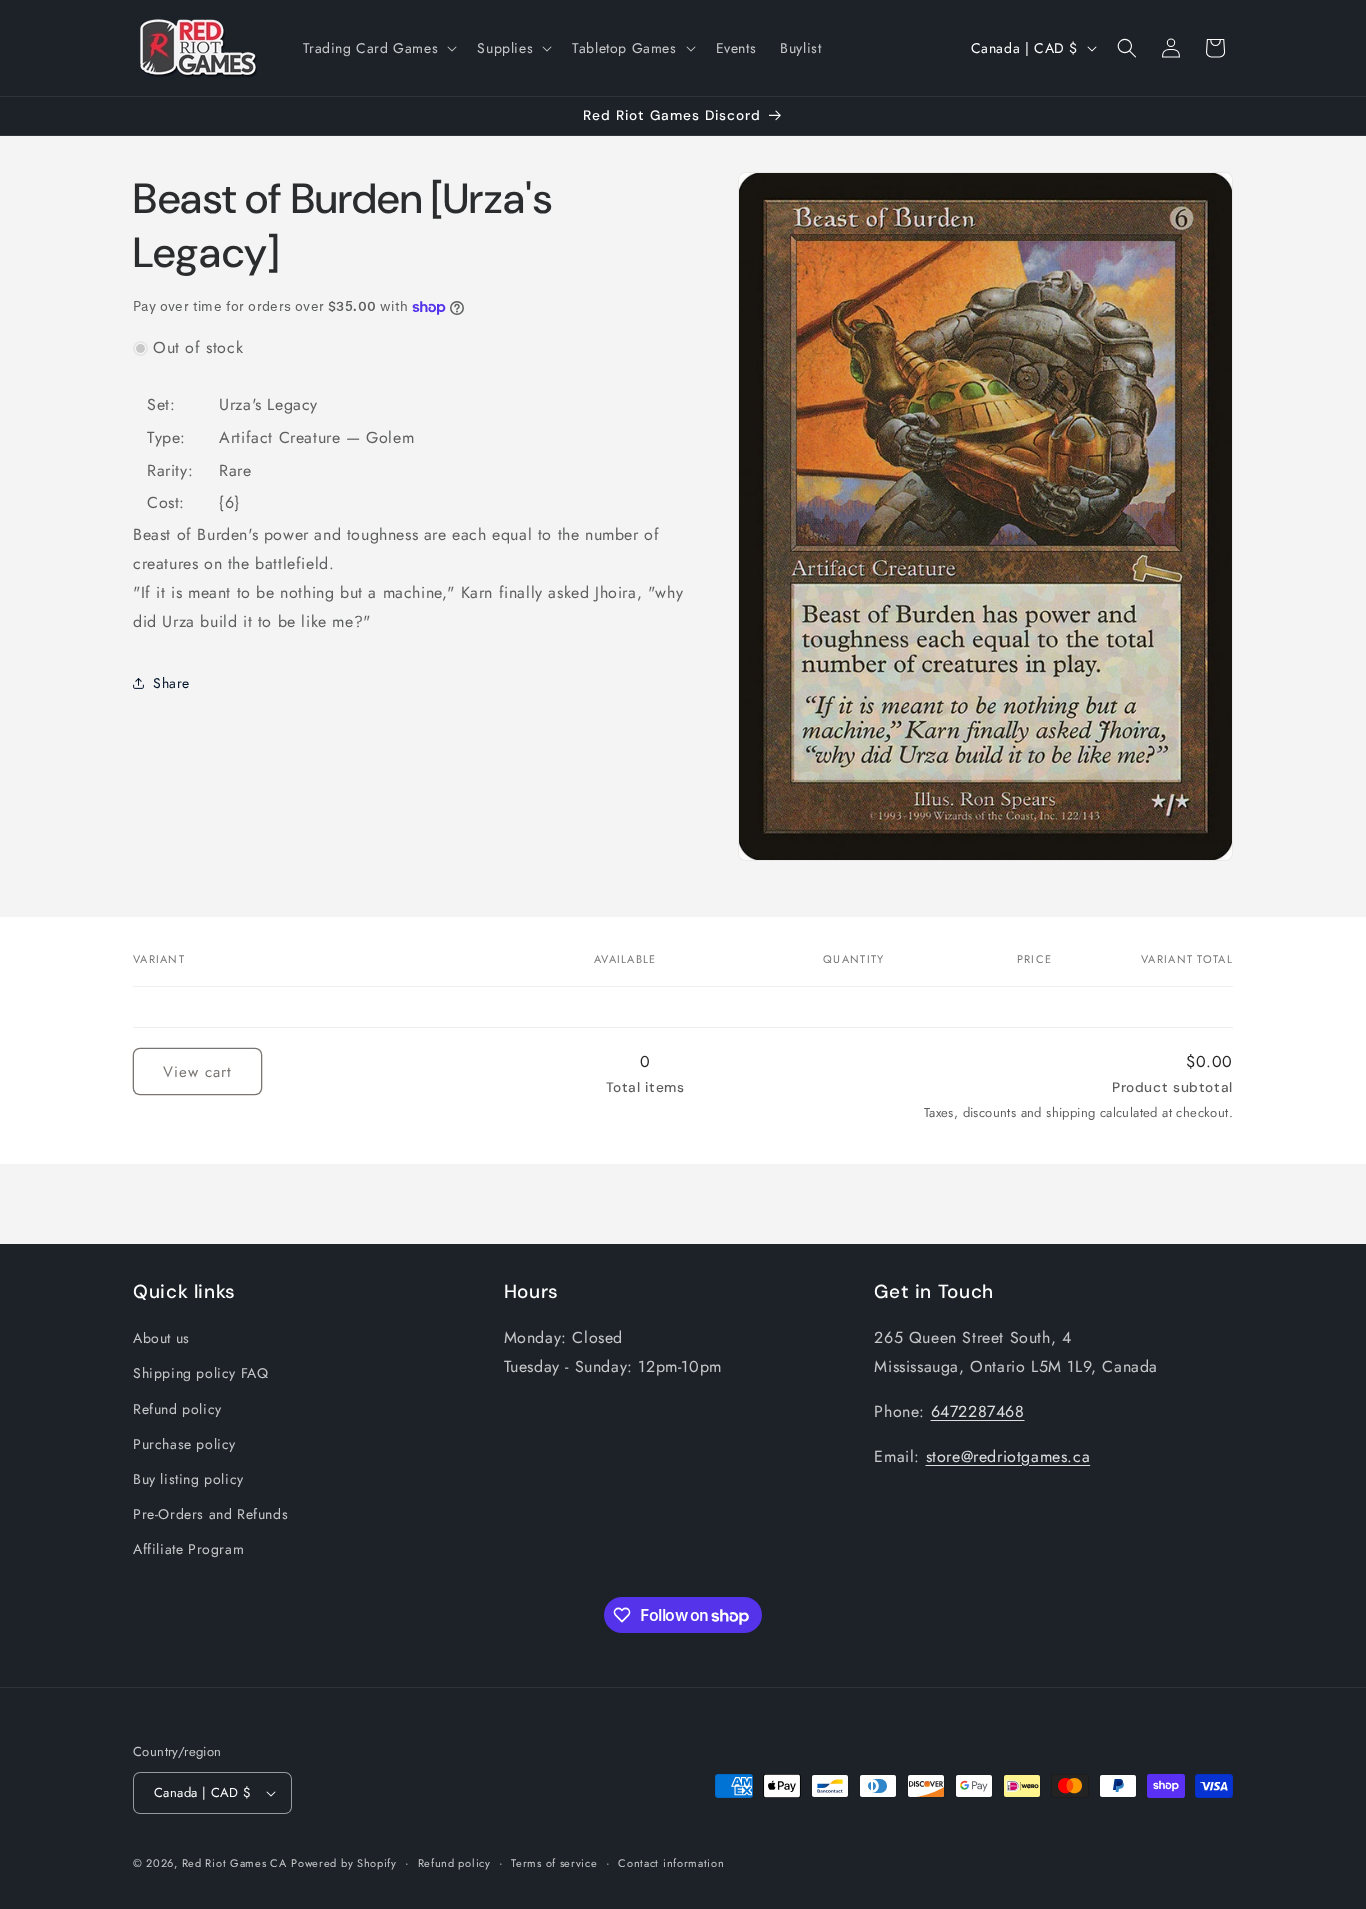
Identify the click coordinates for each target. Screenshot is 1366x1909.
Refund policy (177, 1409)
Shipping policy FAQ (200, 1373)
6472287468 (978, 1411)
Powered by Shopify (344, 1863)
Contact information (671, 1863)
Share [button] (171, 683)
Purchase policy (184, 1444)
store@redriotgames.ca (1008, 1456)
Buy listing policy (188, 1479)
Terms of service (554, 1863)
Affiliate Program (188, 1549)
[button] (378, 48)
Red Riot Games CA (234, 1863)
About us (161, 1338)
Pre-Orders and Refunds (210, 1514)
